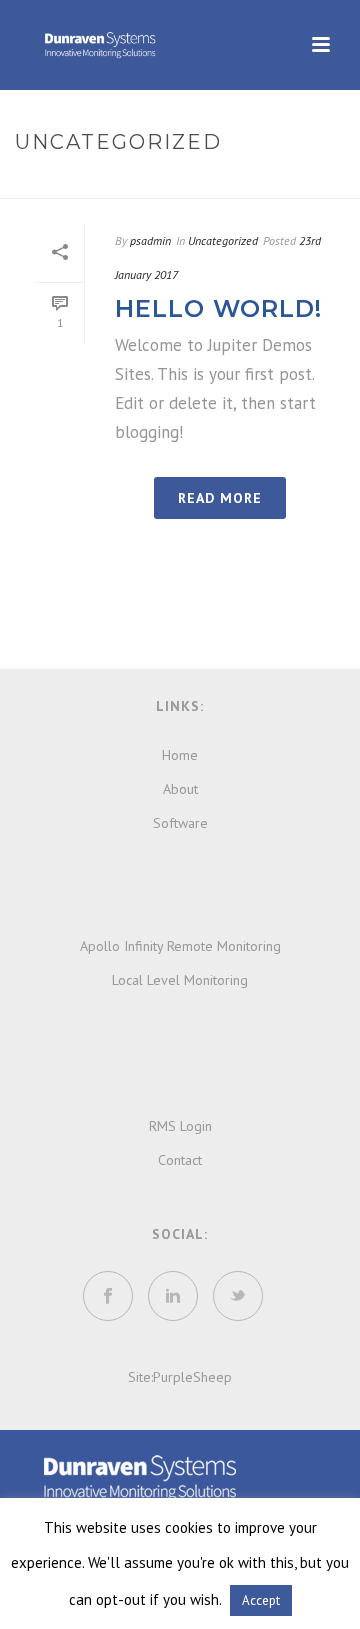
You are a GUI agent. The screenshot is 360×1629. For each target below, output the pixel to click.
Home (127, 184)
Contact (180, 1160)
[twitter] (238, 1296)
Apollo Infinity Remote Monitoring (180, 946)
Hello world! (218, 308)
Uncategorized (223, 240)
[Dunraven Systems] (139, 1477)
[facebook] (108, 1296)
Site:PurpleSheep (180, 1377)
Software (180, 823)
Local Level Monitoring (180, 980)
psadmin (150, 240)
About (180, 789)
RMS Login (180, 1126)
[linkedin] (173, 1296)
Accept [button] (261, 1600)
